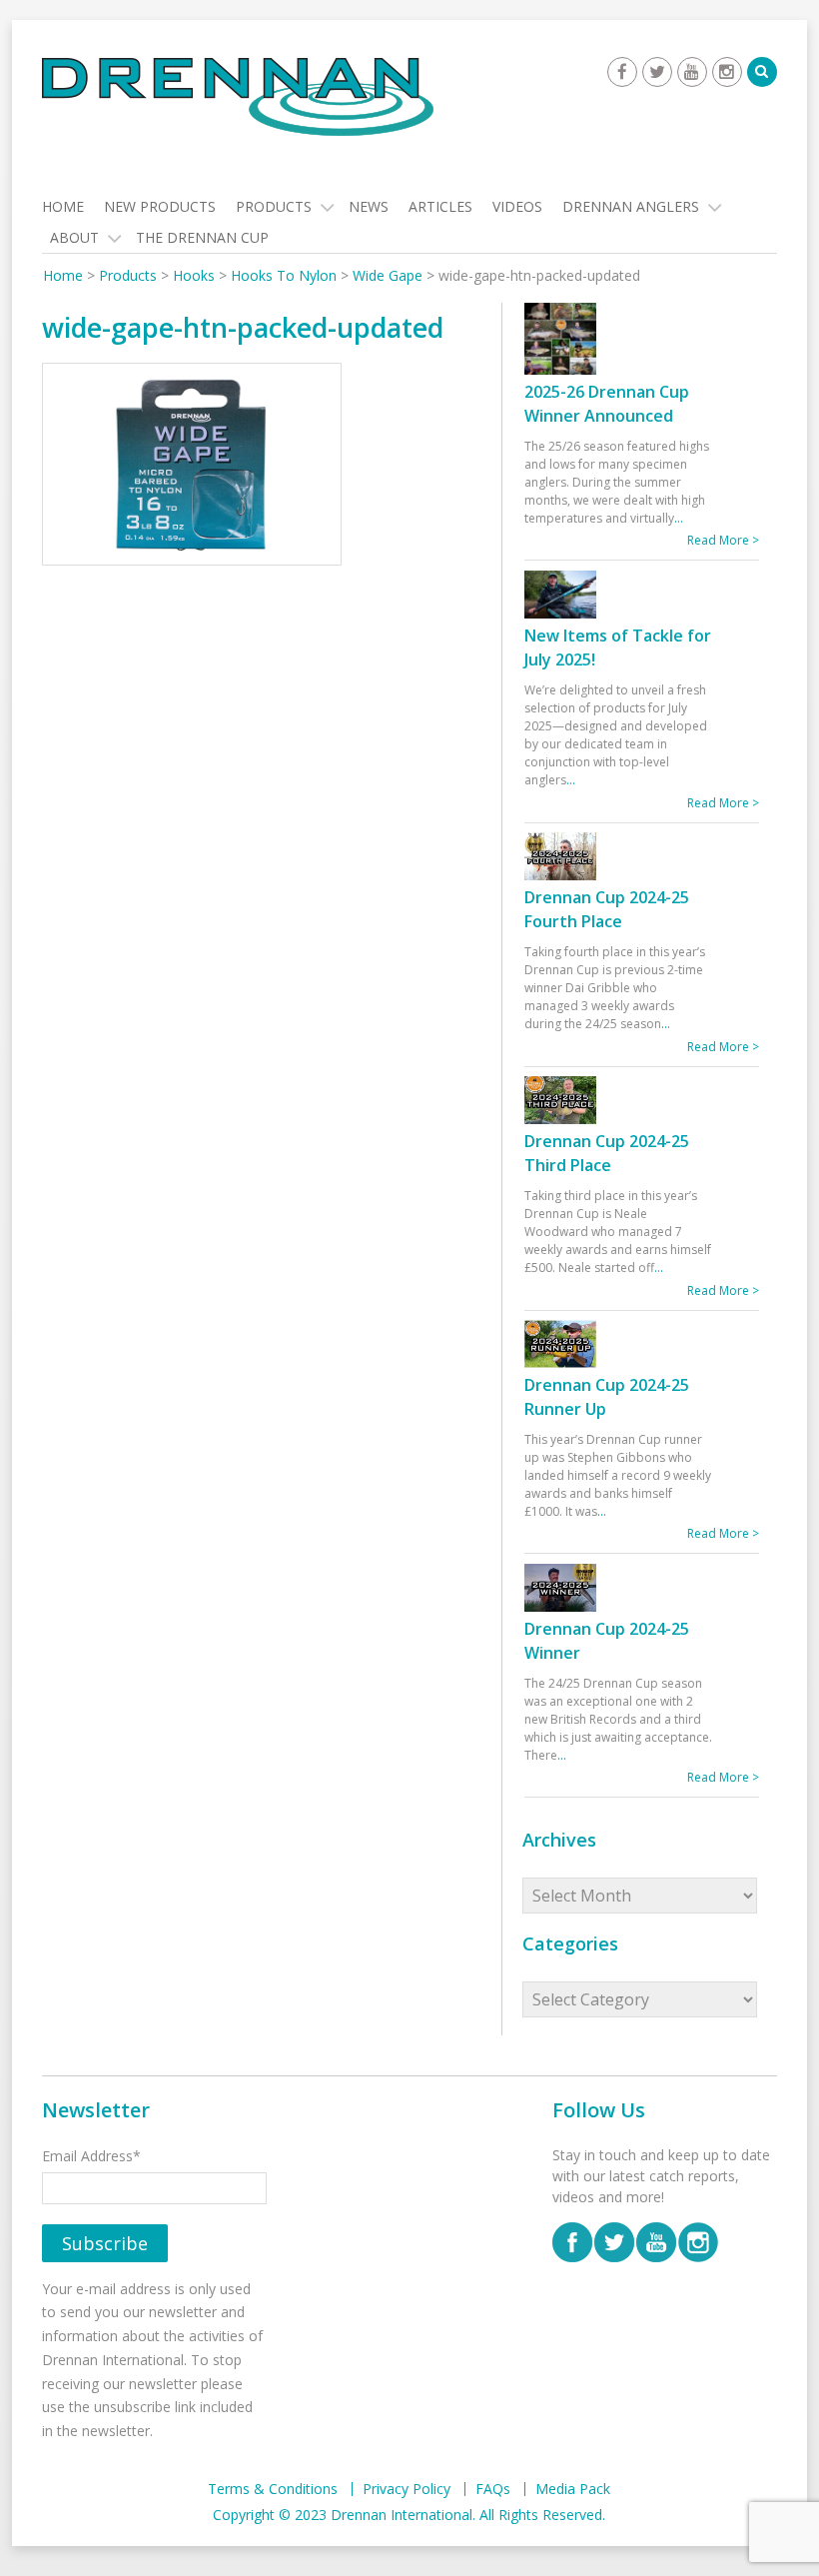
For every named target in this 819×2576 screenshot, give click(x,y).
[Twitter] (657, 72)
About (74, 237)
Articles (440, 206)
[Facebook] (622, 72)
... (679, 518)
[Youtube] (692, 72)
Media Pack (573, 2489)
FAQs (493, 2489)
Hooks (194, 275)
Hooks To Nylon (284, 275)
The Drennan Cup (202, 237)
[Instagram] (727, 72)
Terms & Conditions (273, 2489)
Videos (517, 206)
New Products (160, 206)
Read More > (723, 540)
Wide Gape (388, 275)
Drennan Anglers (631, 206)
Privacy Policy (407, 2489)
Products (274, 206)
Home (63, 206)
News (369, 206)
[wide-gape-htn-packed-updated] (192, 467)
